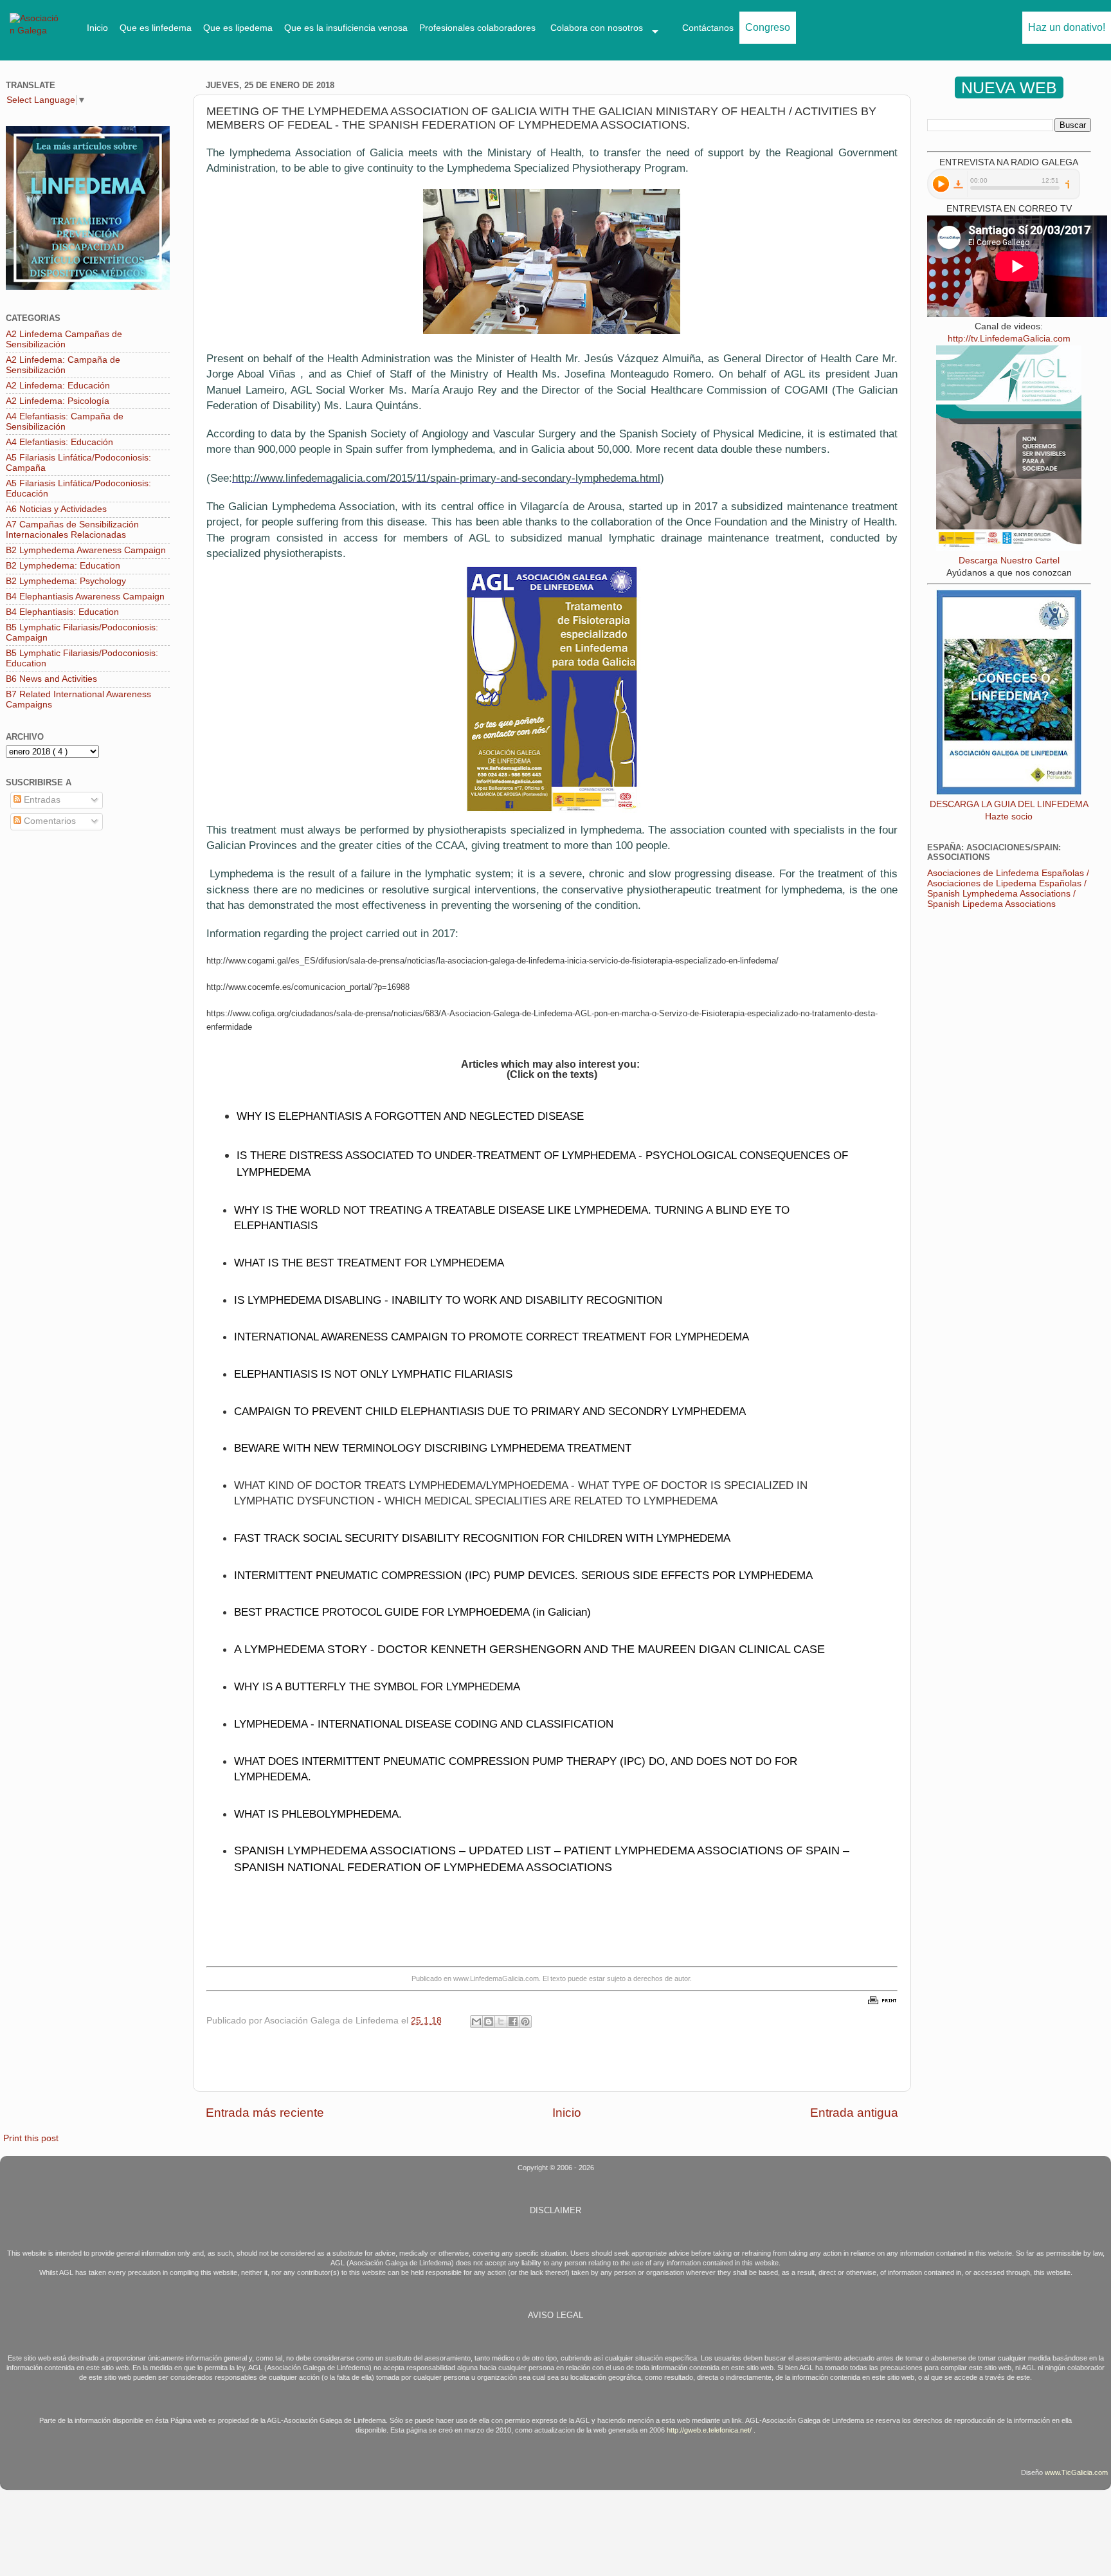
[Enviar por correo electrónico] (476, 2022)
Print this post (31, 2138)
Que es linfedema (156, 28)
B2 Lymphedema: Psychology (66, 581)
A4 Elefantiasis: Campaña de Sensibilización (65, 422)
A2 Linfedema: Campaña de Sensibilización (63, 365)
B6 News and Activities (51, 679)
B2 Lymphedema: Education (63, 566)
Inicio (97, 28)
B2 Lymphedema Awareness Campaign (86, 550)
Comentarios (49, 821)
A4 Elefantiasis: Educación (59, 442)
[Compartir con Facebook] (513, 2022)
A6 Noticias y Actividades (56, 509)
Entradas (41, 800)
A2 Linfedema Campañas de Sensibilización (64, 339)
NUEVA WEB (1009, 87)
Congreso (768, 27)
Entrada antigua (854, 2113)
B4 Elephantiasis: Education (62, 612)
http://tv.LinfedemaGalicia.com (1009, 339)
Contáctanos (708, 28)
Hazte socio (1009, 817)
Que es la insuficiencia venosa (346, 28)
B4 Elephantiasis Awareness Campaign (85, 597)
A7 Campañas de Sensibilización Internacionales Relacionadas (72, 530)
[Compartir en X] (501, 2022)
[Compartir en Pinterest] (525, 2022)
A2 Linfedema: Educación (58, 386)
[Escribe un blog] (489, 2022)
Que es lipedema (238, 28)
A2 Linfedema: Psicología (58, 401)
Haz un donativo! (1067, 27)
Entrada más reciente (265, 2113)
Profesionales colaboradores (477, 28)
